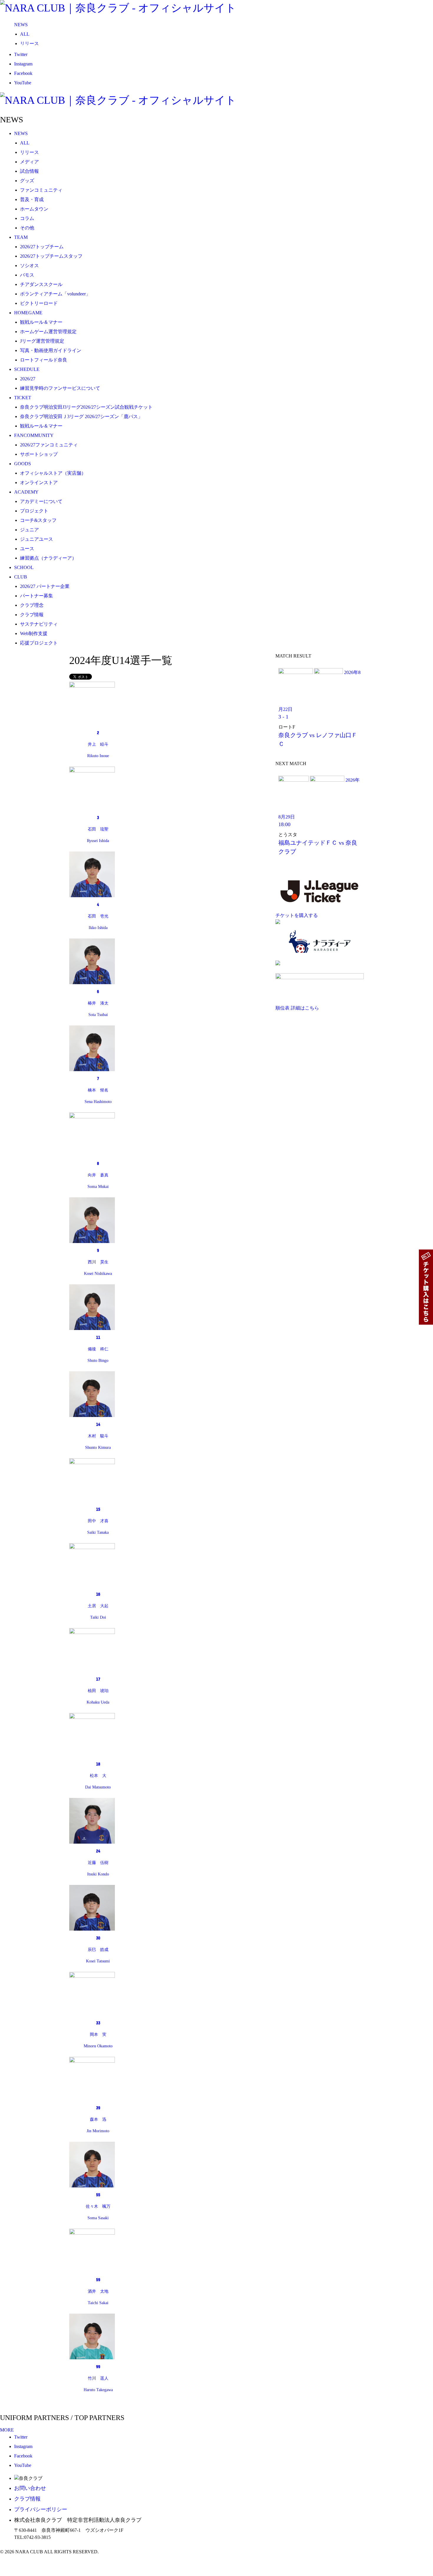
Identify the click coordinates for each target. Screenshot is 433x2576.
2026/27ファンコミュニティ (49, 445)
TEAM (21, 237)
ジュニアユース (37, 539)
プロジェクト (34, 511)
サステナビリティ (39, 624)
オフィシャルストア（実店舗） (53, 473)
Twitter (21, 54)
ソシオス (29, 266)
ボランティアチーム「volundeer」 (55, 294)
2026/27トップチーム (42, 247)
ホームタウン (34, 209)
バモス (27, 275)
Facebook (23, 73)
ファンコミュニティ (41, 190)
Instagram (23, 64)
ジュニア (29, 530)
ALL (25, 34)
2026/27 (28, 379)
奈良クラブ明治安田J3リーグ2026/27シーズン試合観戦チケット (86, 407)
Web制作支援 (34, 633)
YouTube (23, 83)
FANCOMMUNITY (34, 435)
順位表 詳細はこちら (297, 1008)
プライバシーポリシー (41, 2509)
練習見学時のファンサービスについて (60, 388)
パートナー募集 (37, 596)
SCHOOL (24, 567)
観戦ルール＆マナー (41, 322)
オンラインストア (39, 483)
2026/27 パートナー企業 (45, 586)
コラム (27, 218)
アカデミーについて (41, 501)
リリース (29, 43)
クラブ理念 (32, 605)
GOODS (23, 464)
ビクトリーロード (39, 303)
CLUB (21, 577)
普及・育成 (32, 199)
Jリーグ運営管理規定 (42, 341)
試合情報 (29, 171)
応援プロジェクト (39, 643)
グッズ (27, 181)
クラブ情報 (32, 615)
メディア (29, 162)
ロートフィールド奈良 (44, 360)
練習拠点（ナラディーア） (48, 558)
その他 (27, 228)
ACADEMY (26, 492)
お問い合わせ (30, 2488)
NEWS (21, 25)
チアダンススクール (41, 284)
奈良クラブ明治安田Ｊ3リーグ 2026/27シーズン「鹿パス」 (81, 416)
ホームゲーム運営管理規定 (48, 332)
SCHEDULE (27, 369)
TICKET (23, 398)
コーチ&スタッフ (38, 520)
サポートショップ (39, 454)
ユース (27, 549)
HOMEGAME (28, 313)
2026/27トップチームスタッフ (51, 256)
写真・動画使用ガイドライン (51, 350)
